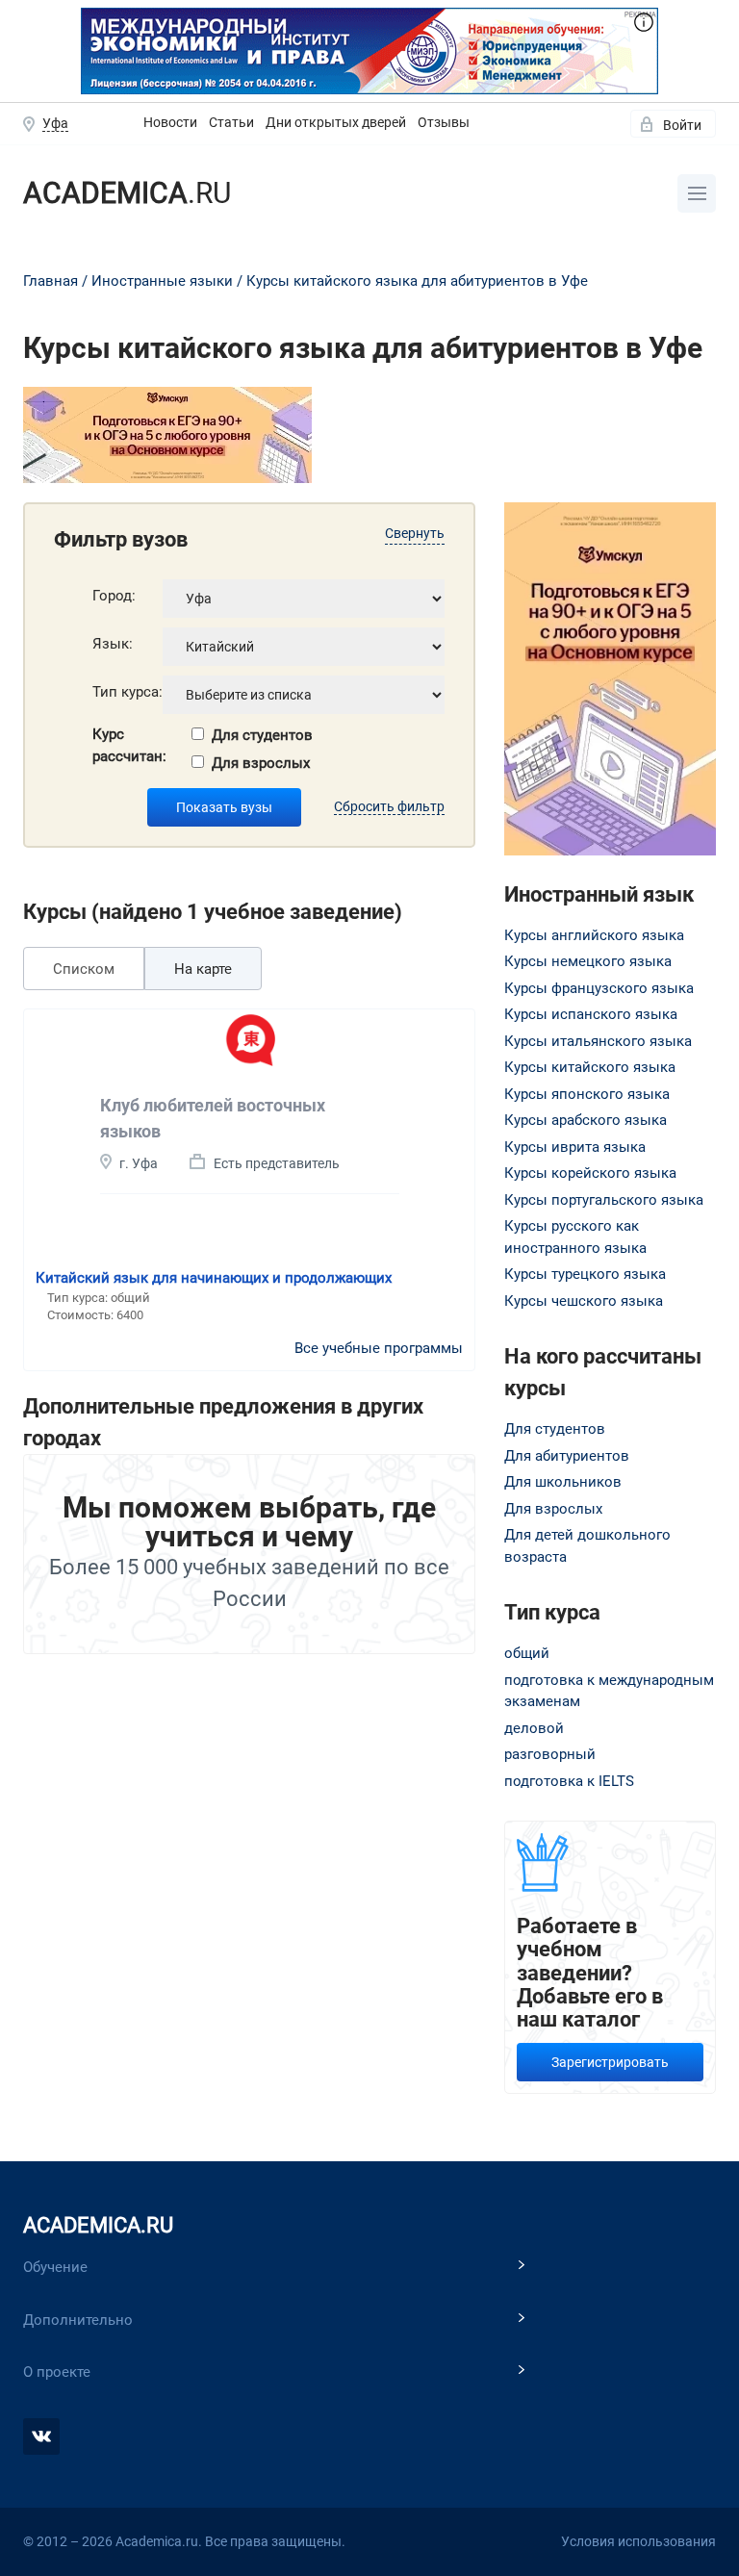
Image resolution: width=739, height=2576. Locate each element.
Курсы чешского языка (584, 1301)
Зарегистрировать (610, 2062)
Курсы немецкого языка (588, 961)
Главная (51, 281)
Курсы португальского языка (604, 1200)
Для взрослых (261, 763)
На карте (203, 969)
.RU (127, 193)
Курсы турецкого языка (585, 1274)
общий (527, 1653)
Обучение (55, 2267)
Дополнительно (78, 2320)
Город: (114, 596)
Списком (84, 969)
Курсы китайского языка (590, 1067)
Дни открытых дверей (336, 122)
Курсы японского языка (587, 1094)
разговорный (550, 1754)
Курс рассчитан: (129, 745)
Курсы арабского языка (586, 1120)
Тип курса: (127, 692)
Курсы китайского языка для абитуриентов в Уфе (417, 281)
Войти (682, 125)
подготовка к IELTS (569, 1781)
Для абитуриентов (567, 1456)
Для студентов (262, 735)
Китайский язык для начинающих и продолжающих (214, 1278)
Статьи (231, 122)
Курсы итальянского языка (598, 1041)
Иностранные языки (162, 281)
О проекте (57, 2372)
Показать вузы (224, 807)
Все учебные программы (379, 1348)
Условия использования (638, 2541)
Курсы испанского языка (591, 1014)
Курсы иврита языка (575, 1147)
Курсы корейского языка (590, 1173)
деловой (534, 1728)
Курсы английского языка (594, 935)
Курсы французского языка (599, 988)
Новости (170, 122)
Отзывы (444, 122)
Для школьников (563, 1482)
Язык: (113, 644)
